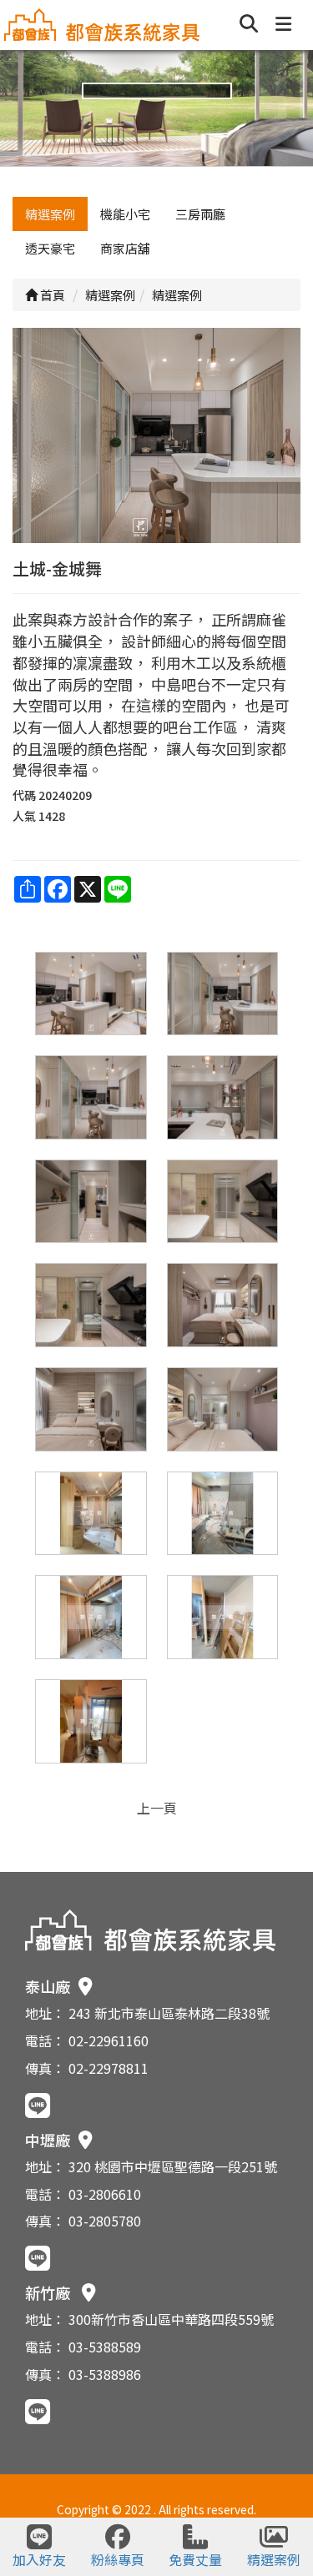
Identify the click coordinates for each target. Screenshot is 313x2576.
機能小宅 (125, 214)
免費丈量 (195, 2559)
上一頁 (157, 1808)
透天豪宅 (50, 248)
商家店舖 (125, 248)
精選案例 (50, 214)
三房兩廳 (200, 214)
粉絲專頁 (118, 2559)
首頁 (51, 295)
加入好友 (39, 2559)
